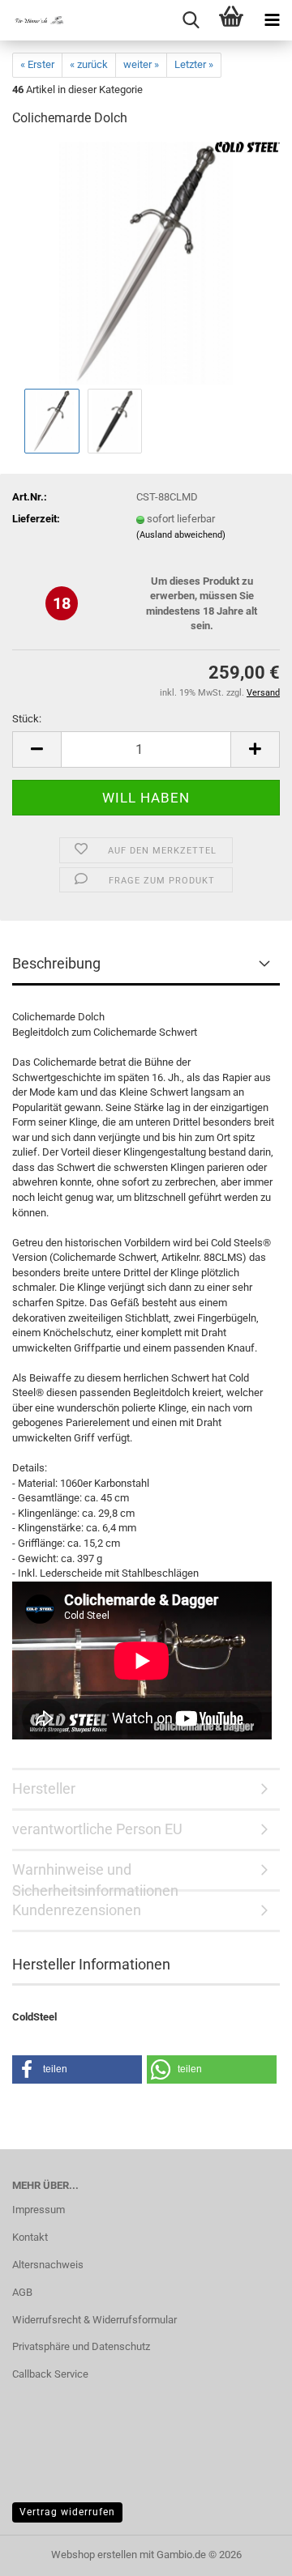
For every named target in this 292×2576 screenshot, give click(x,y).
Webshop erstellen (94, 2555)
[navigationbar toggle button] (272, 20)
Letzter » (194, 64)
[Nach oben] (247, 2552)
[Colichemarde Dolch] (146, 263)
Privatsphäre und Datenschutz (81, 2346)
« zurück (89, 64)
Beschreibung (56, 963)
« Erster (37, 64)
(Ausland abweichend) (181, 535)
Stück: (27, 719)
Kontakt (30, 2237)
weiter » (141, 64)
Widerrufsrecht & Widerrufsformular (94, 2320)
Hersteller (44, 1788)
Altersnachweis (48, 2265)
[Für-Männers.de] (32, 20)
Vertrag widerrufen (67, 2512)
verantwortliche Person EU (97, 1829)
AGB (22, 2292)
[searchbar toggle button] (191, 20)
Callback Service (50, 2374)
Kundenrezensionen (77, 1910)
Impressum (39, 2210)
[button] (36, 749)
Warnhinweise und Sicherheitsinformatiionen (95, 1876)
